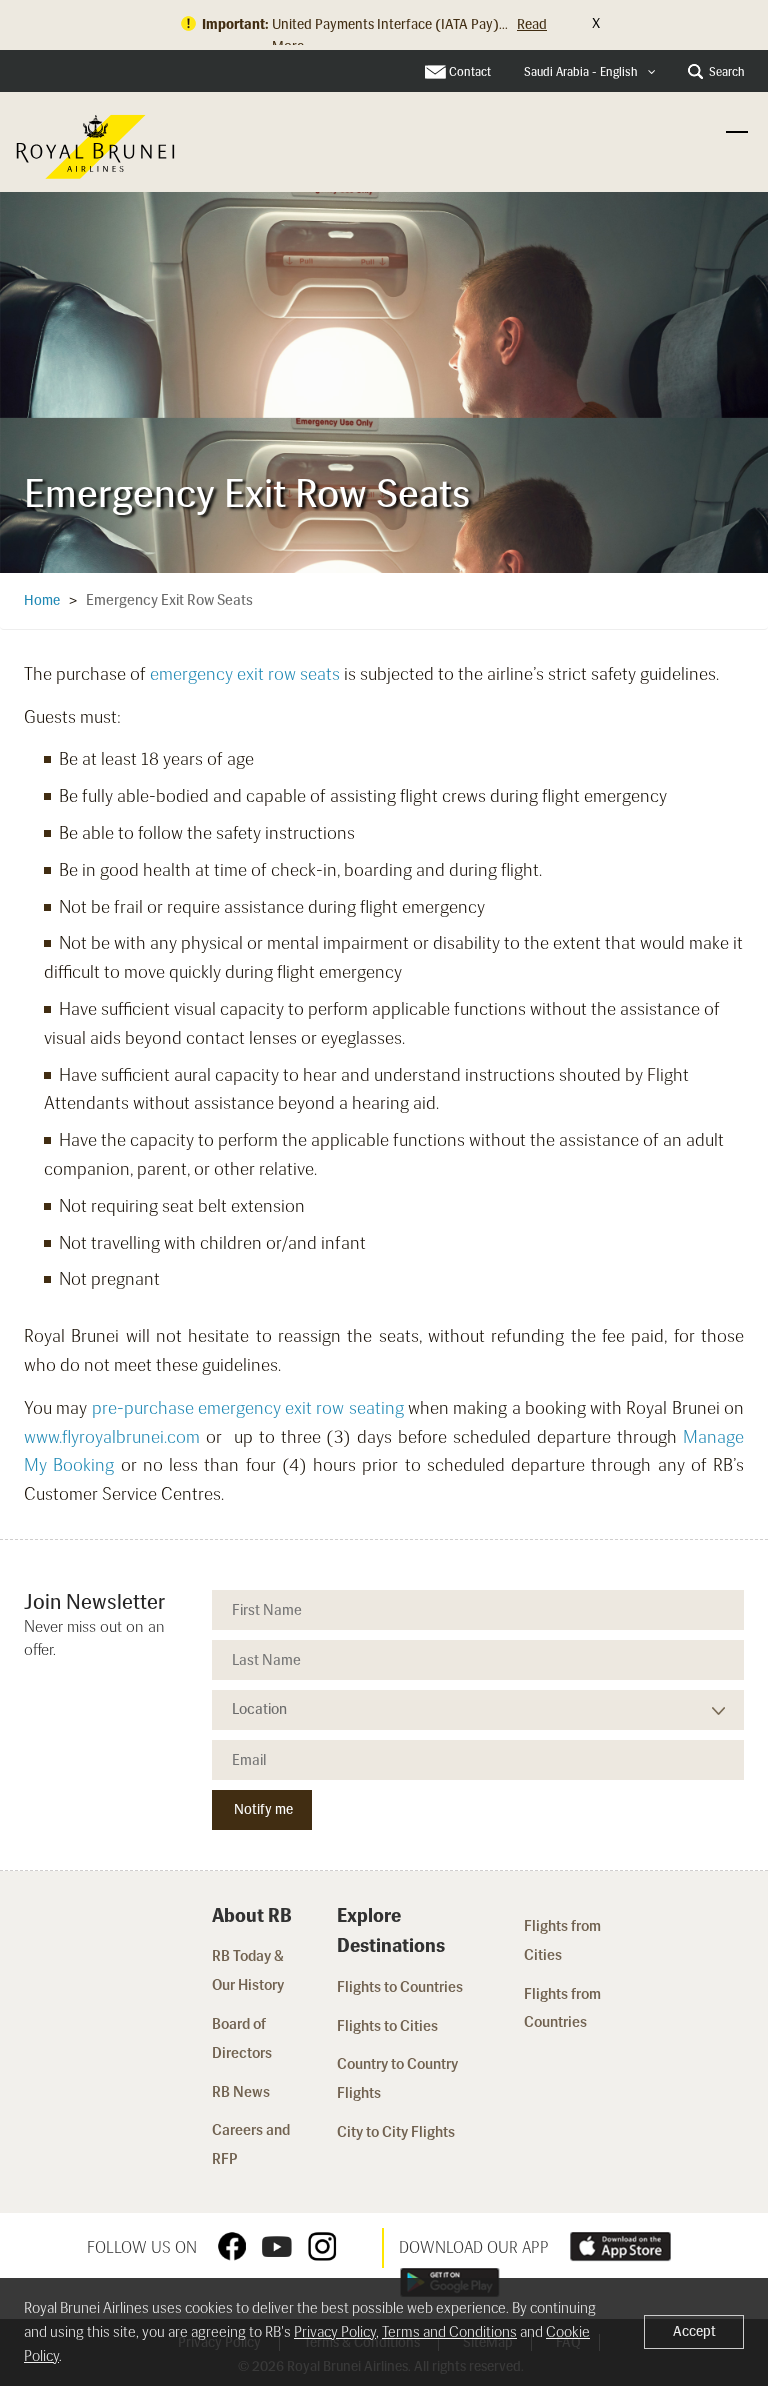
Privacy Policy (335, 2332)
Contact (470, 72)
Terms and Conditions (449, 2332)
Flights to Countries (400, 1987)
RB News (241, 2092)
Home (42, 600)
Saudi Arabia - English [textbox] (581, 72)
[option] (384, 379)
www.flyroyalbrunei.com (112, 1437)
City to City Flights (397, 2132)
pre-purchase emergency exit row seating (248, 1408)
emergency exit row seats (245, 674)
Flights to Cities (387, 2026)
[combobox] (590, 72)
